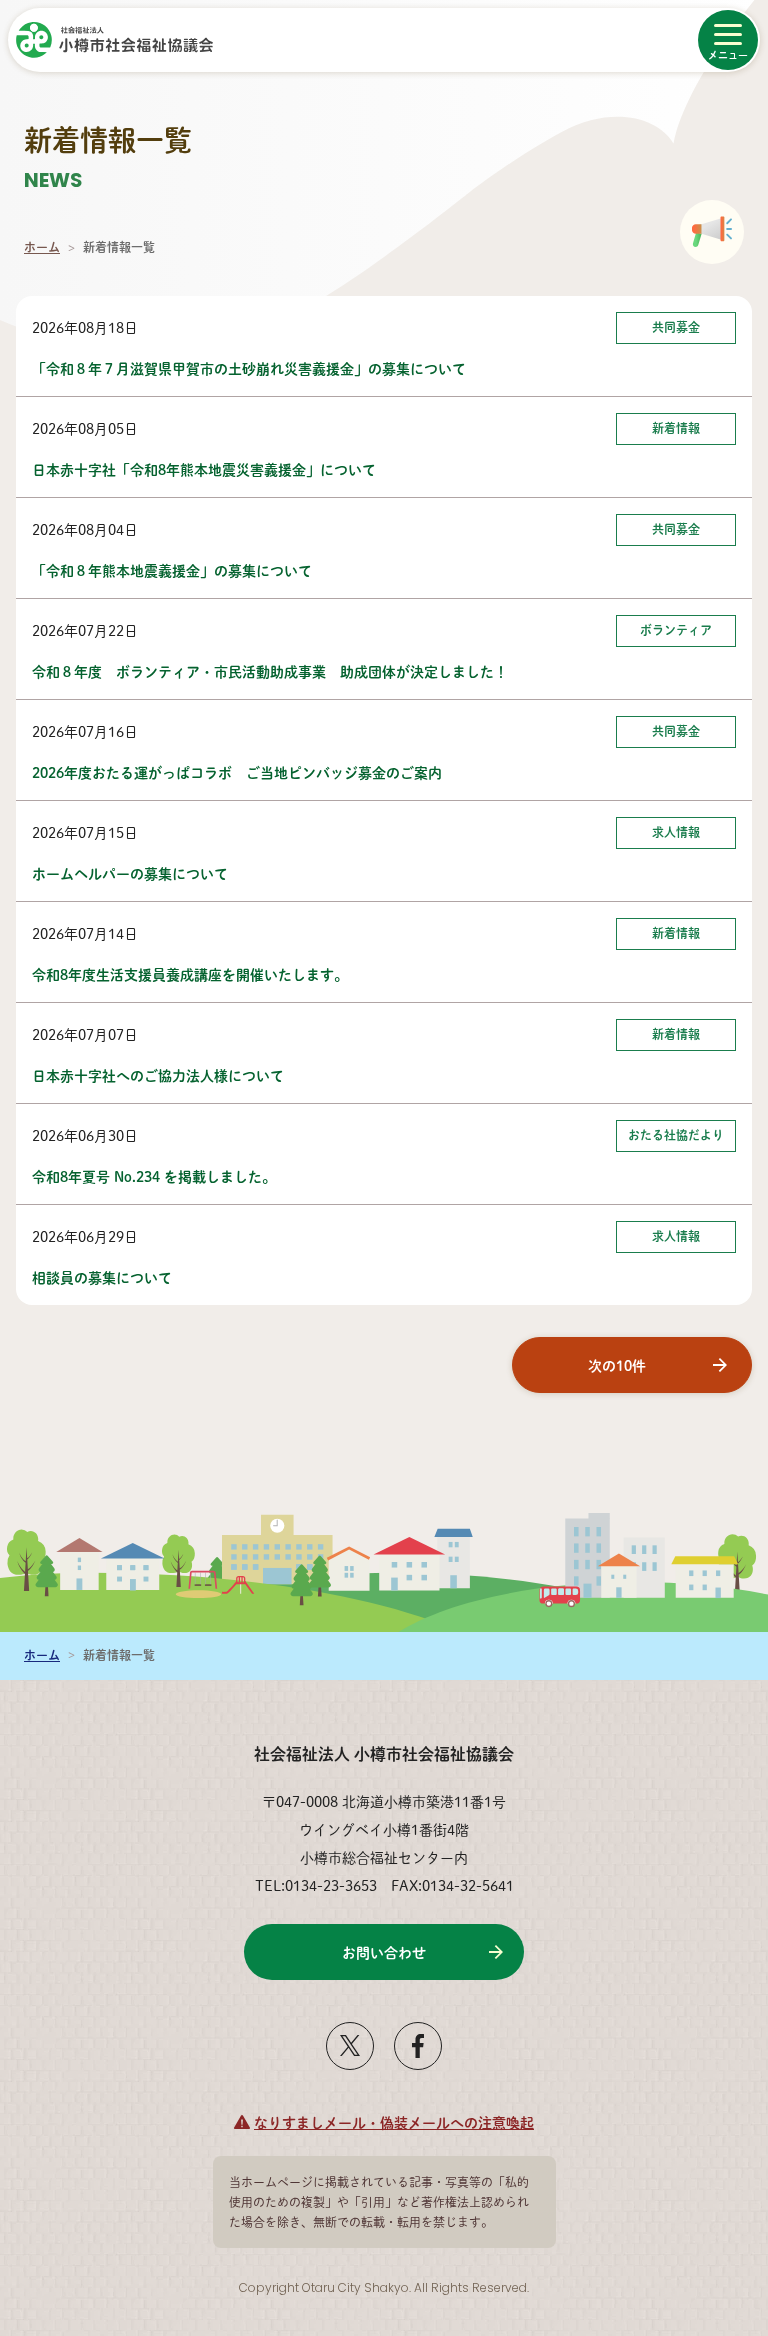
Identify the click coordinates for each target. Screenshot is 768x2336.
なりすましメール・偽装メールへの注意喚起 (394, 2122)
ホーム (42, 247)
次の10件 (617, 1365)
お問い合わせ (384, 1952)
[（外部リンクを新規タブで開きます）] (350, 2062)
